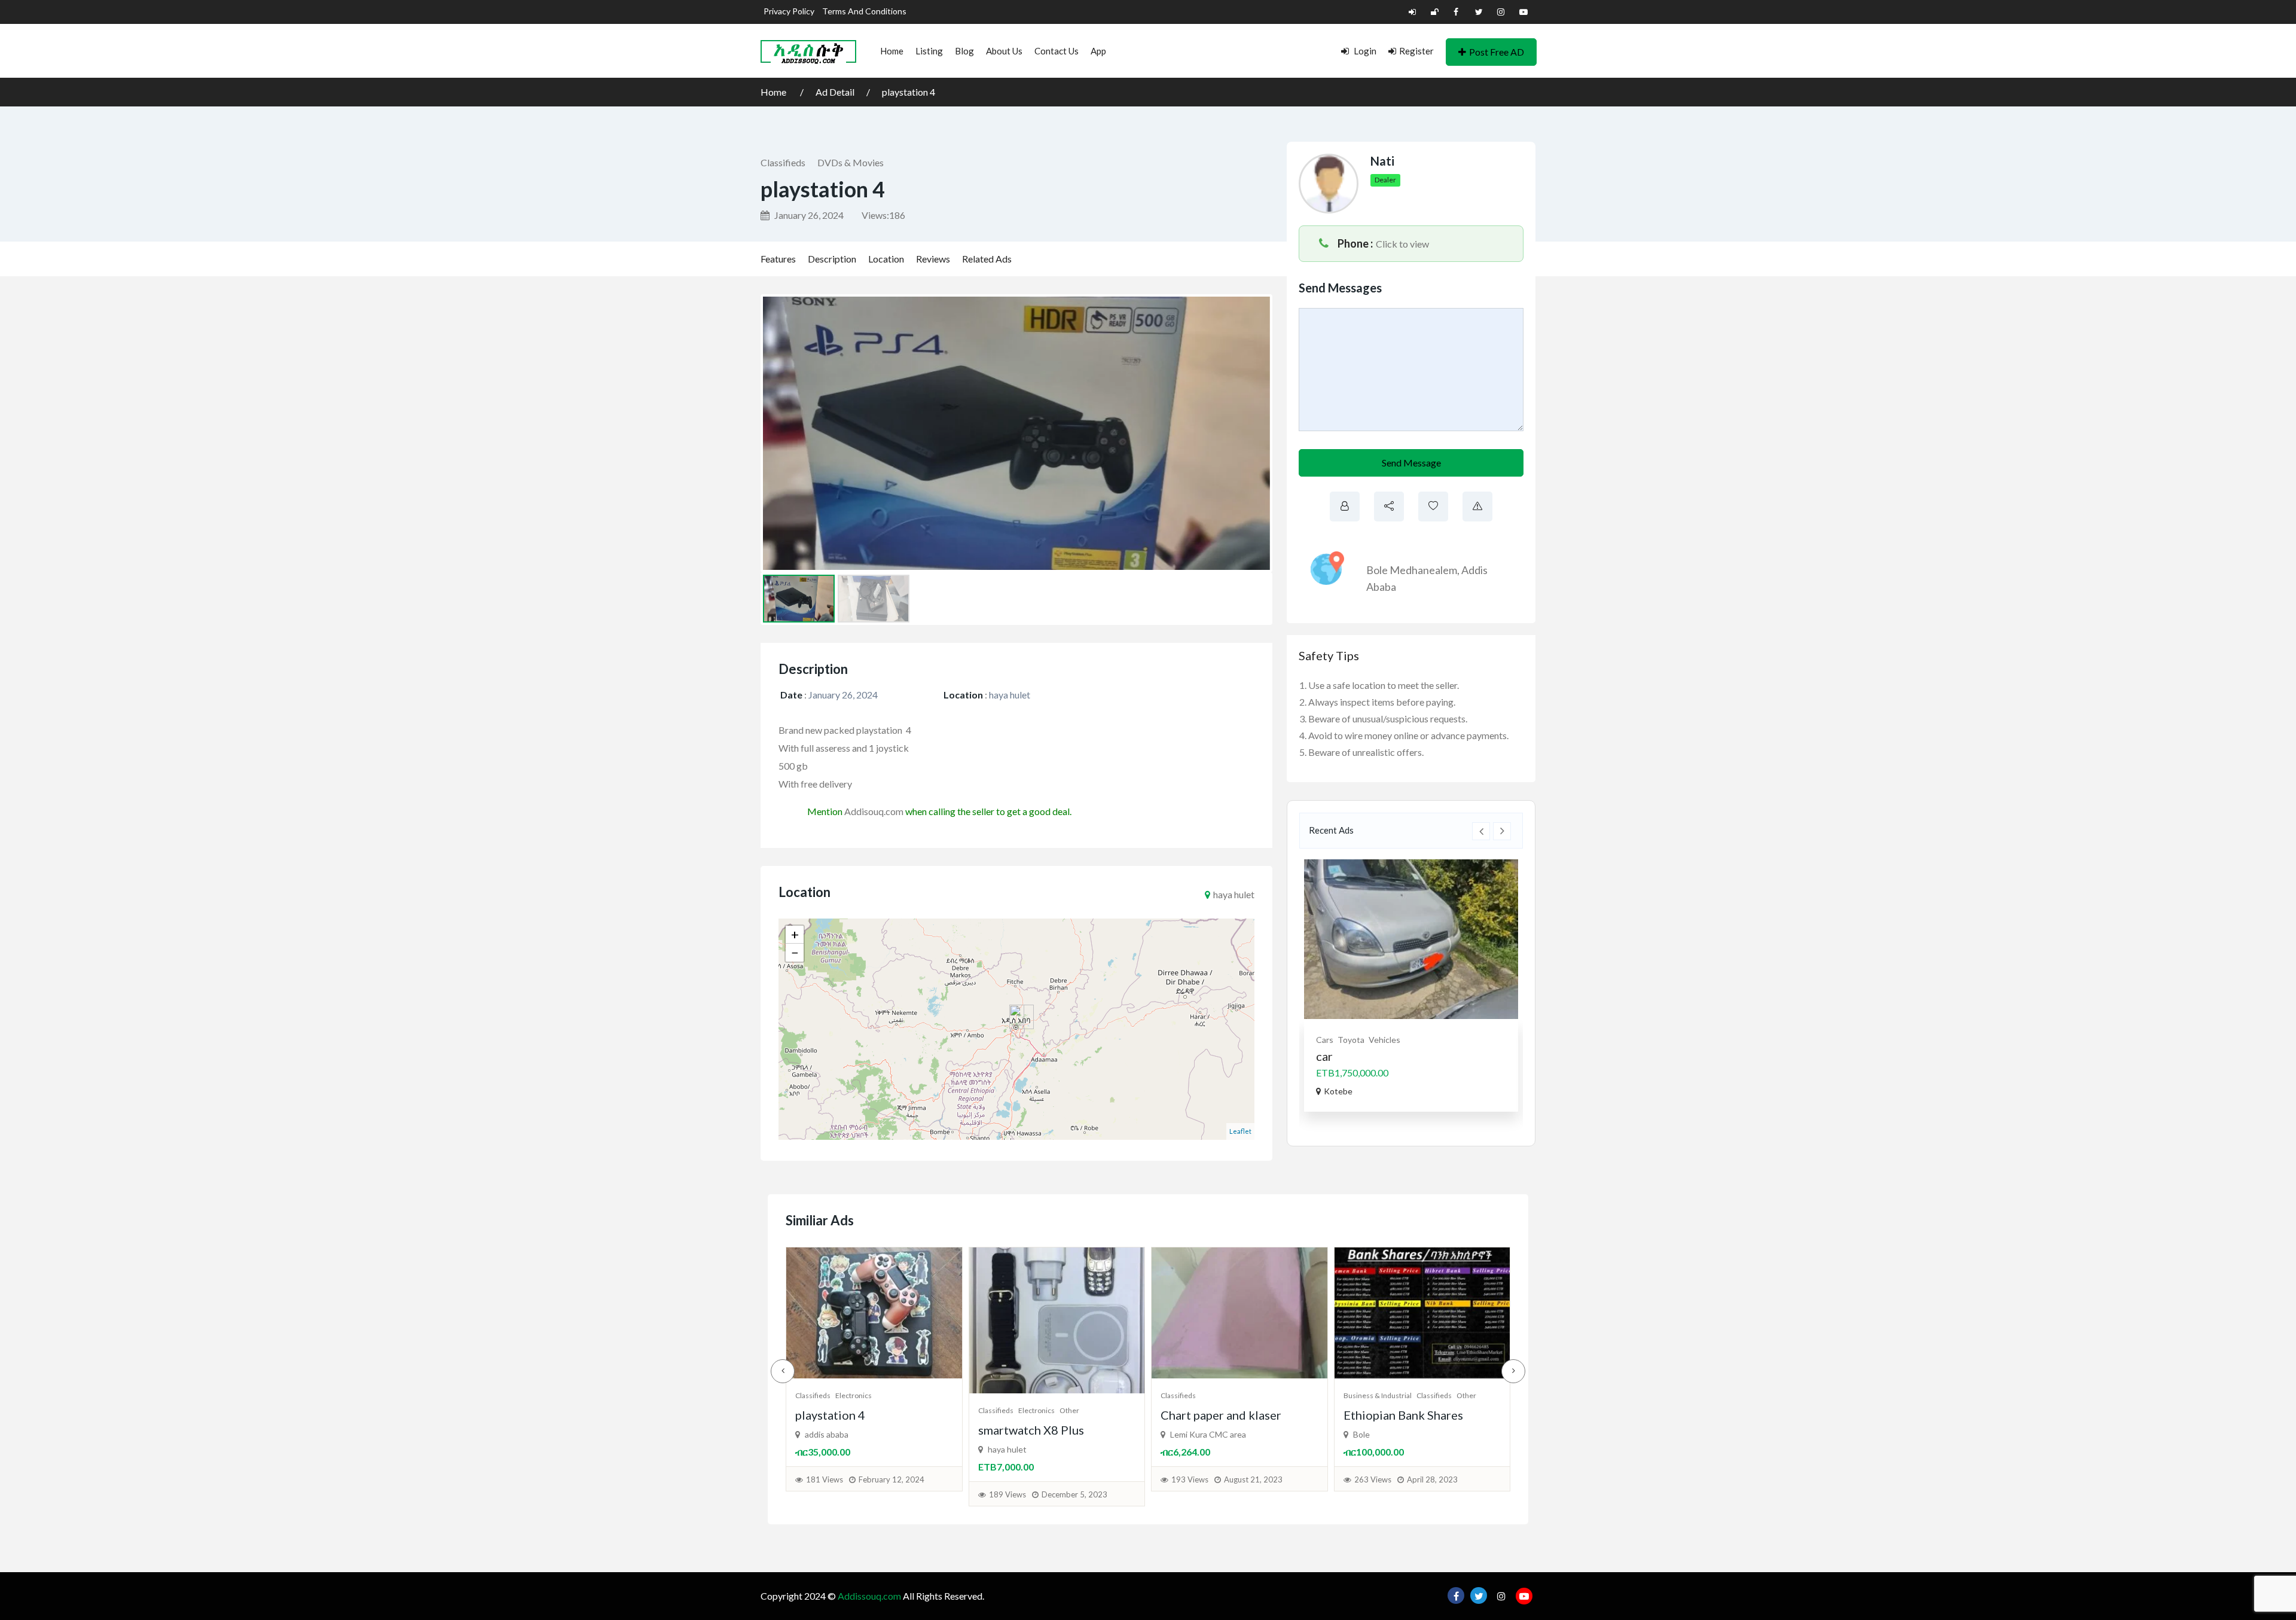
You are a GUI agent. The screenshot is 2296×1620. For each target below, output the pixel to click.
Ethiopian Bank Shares (1038, 1415)
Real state (1430, 1040)
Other (1101, 1395)
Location (886, 259)
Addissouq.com (869, 1596)
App (1098, 51)
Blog (964, 51)
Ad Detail (835, 92)
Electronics (1219, 1410)
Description (832, 259)
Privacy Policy (789, 11)
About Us (1004, 51)
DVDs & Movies (851, 162)
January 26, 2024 (808, 215)
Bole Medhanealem (1412, 570)
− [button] (795, 952)
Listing (929, 51)
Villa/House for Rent (1451, 1057)
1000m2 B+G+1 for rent (1476, 1073)
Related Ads (987, 259)
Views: (883, 215)
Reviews (933, 259)
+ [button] (795, 934)
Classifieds (783, 162)
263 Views (1007, 1479)
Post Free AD (1497, 52)
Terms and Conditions (864, 11)
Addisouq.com (874, 811)
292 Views (1190, 1494)
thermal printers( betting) (1229, 1430)
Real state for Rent (1489, 1040)
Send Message (1411, 463)
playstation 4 (909, 92)
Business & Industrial (1012, 1395)
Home (892, 51)
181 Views (1373, 1479)
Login (1364, 51)
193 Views (825, 1479)
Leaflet (1240, 1131)
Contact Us (1057, 51)
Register (1416, 51)
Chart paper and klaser (856, 1415)
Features (778, 259)
